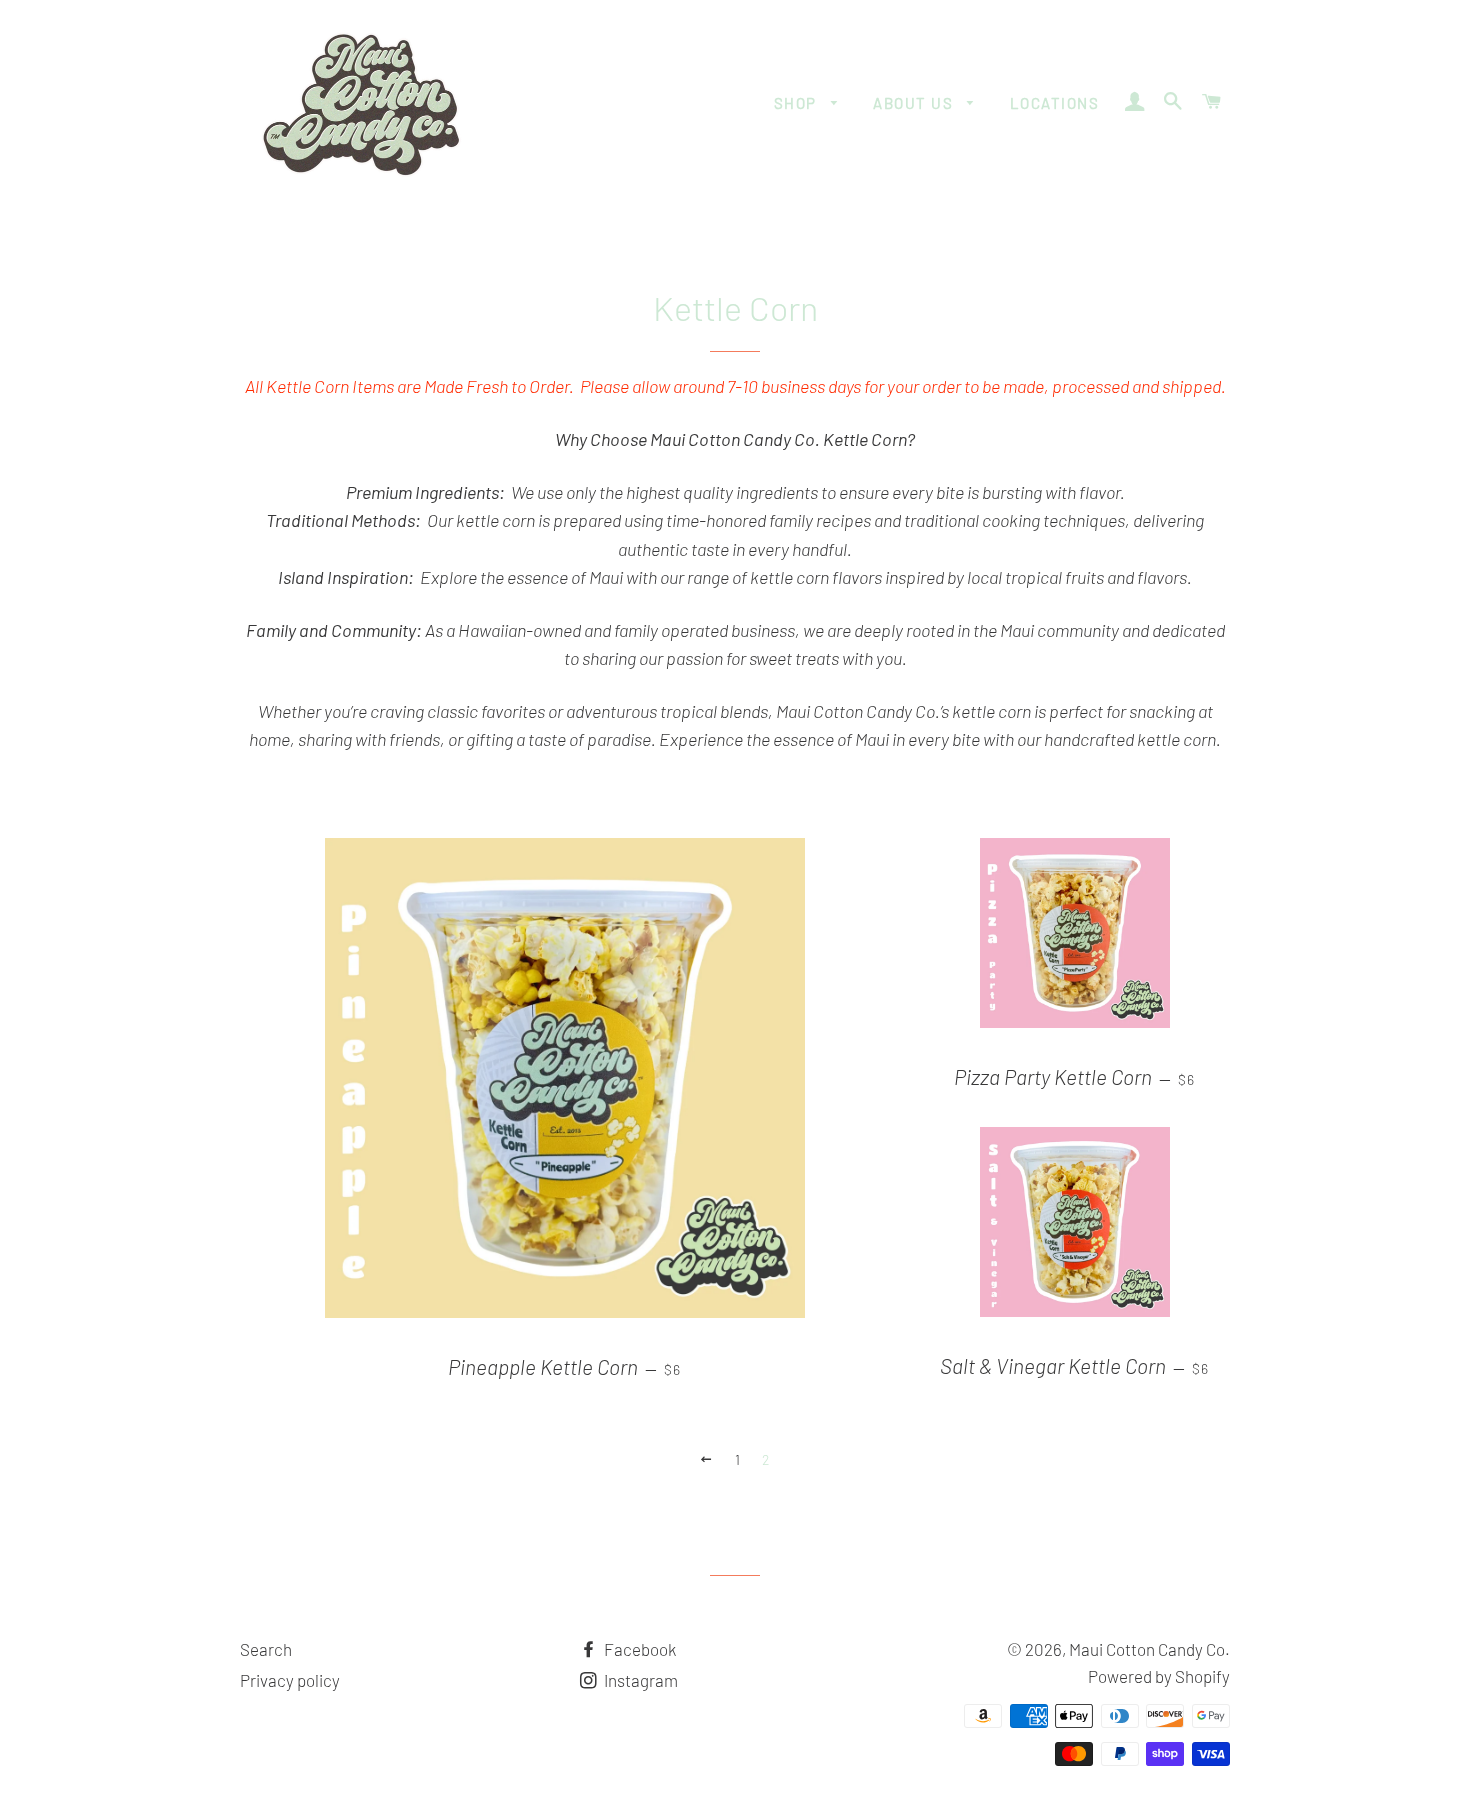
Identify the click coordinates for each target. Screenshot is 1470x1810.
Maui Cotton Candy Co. (1149, 1649)
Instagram (639, 1680)
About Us (915, 103)
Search (266, 1649)
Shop (798, 103)
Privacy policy (290, 1680)
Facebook (638, 1649)
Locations (1055, 103)
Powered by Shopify (1159, 1676)
